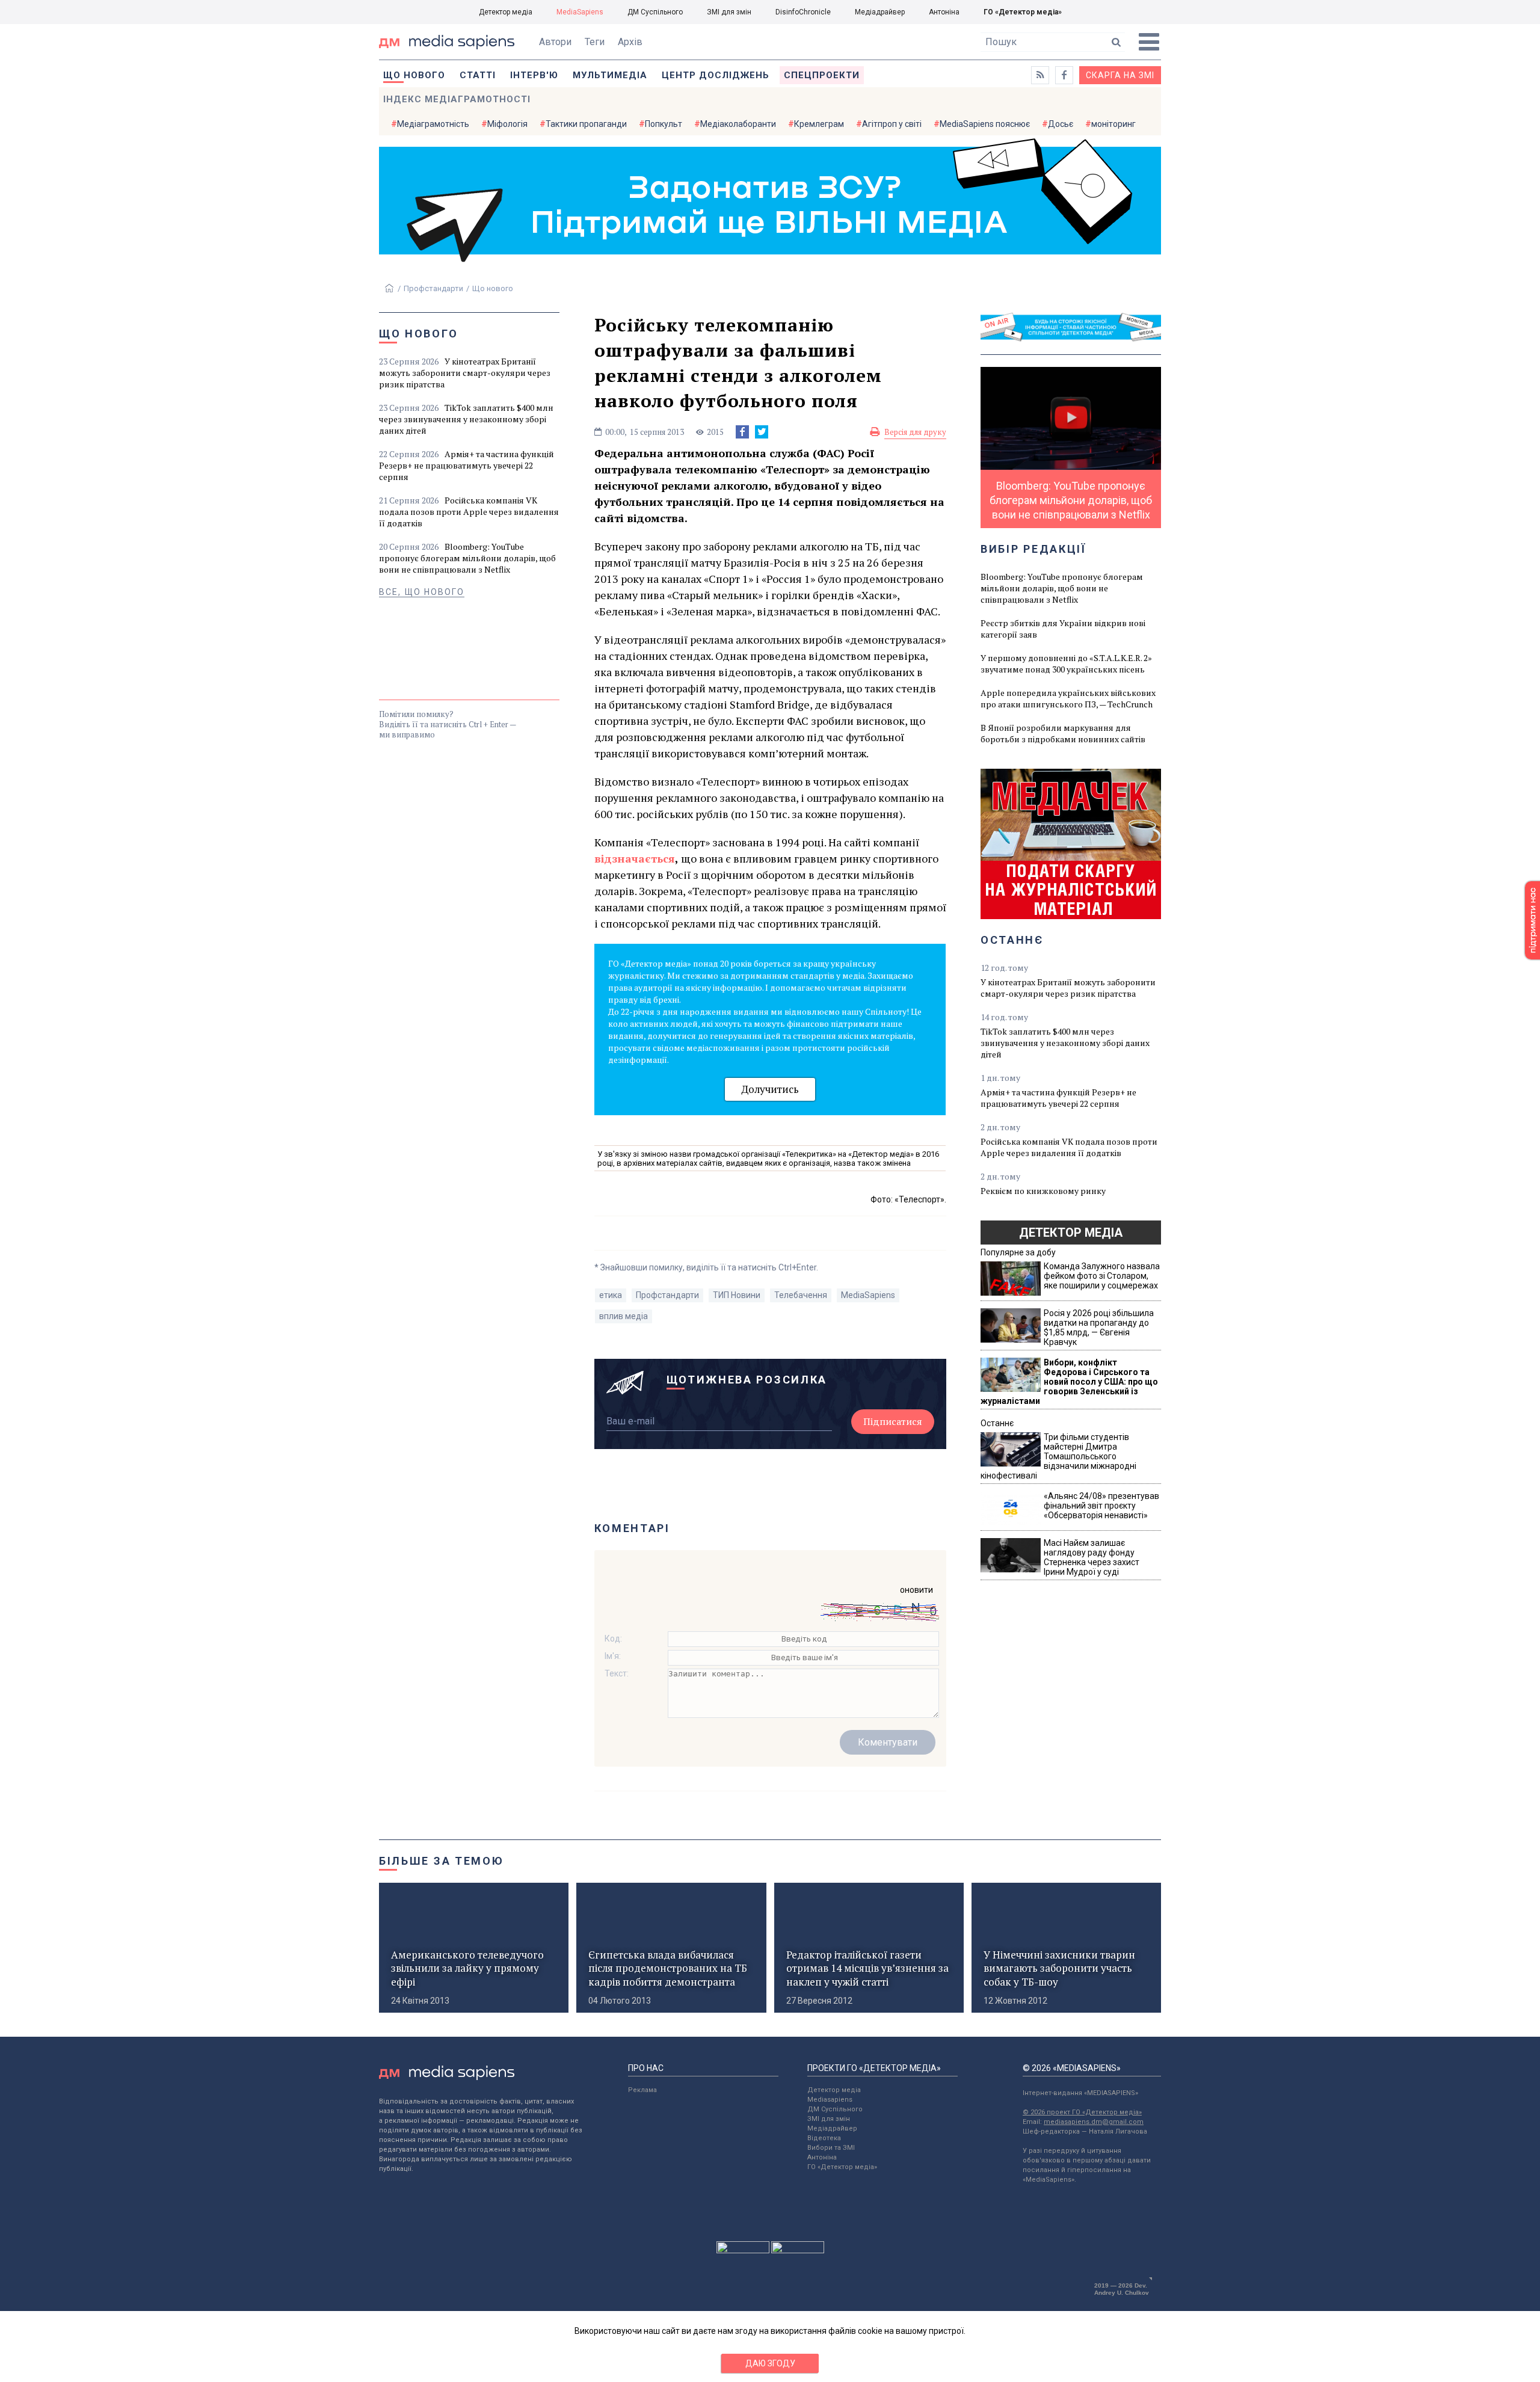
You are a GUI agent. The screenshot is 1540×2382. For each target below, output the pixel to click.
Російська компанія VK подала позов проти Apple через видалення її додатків (469, 512)
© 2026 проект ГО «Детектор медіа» (1082, 2112)
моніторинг (1113, 124)
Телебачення (801, 1295)
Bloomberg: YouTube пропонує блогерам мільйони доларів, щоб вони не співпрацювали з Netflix (467, 558)
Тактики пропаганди (586, 124)
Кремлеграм (819, 124)
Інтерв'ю (534, 75)
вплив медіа (624, 1316)
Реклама (642, 2090)
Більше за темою (442, 1861)
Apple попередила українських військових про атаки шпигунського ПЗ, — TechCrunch (1068, 698)
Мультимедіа (610, 75)
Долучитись (770, 1089)
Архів (630, 42)
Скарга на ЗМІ (1120, 75)
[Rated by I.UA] (743, 2250)
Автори (555, 42)
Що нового (414, 75)
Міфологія (507, 124)
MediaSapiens (580, 12)
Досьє (1061, 124)
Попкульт (664, 124)
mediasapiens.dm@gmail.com (1094, 2122)
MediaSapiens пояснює (985, 124)
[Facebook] (742, 432)
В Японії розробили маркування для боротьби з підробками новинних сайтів (1063, 733)
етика (611, 1295)
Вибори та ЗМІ (831, 2148)
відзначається (635, 858)
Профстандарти (433, 288)
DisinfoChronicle (803, 12)
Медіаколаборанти (738, 124)
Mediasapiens (830, 2100)
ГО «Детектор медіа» (1023, 12)
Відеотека (824, 2138)
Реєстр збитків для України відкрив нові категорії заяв (1063, 629)
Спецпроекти (822, 75)
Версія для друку (915, 432)
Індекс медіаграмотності (457, 99)
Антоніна (944, 12)
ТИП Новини (737, 1295)
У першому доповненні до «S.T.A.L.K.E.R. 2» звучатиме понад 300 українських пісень (1066, 663)
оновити (916, 1590)
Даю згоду (770, 2363)
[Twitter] (762, 432)
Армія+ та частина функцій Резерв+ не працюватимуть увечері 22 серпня (467, 465)
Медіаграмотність (433, 124)
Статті (478, 75)
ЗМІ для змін (729, 12)
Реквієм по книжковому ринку (1043, 1191)
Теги (595, 42)
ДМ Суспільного (655, 12)
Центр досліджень (716, 75)
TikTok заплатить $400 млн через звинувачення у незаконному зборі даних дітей (466, 419)
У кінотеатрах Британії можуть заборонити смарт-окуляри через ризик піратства (465, 373)
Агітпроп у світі (892, 124)
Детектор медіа (506, 12)
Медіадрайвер (880, 12)
